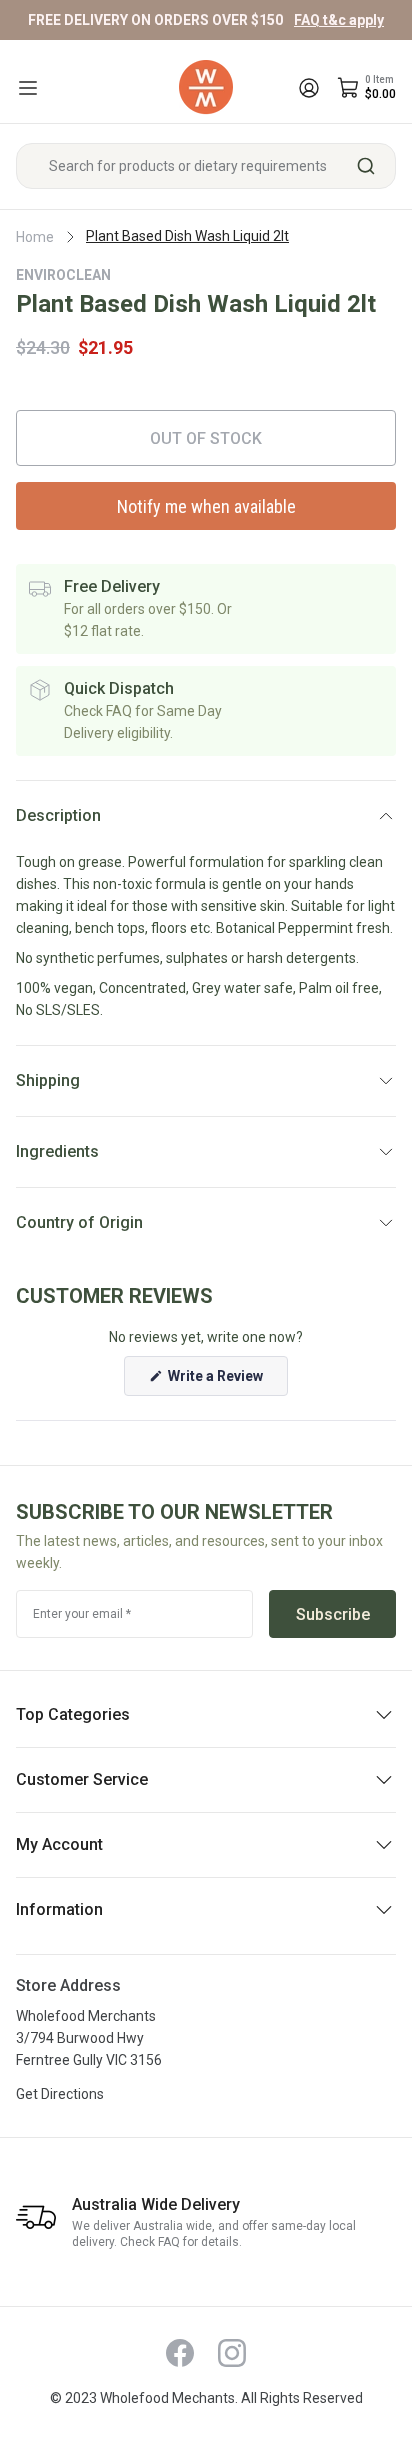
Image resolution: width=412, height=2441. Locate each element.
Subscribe (333, 1614)
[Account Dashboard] (309, 88)
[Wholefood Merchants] (206, 87)
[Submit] (373, 166)
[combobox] (206, 166)
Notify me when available (206, 506)
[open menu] (28, 88)
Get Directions (60, 2094)
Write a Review (226, 1381)
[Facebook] (180, 2353)
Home (35, 237)
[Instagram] (232, 2353)
